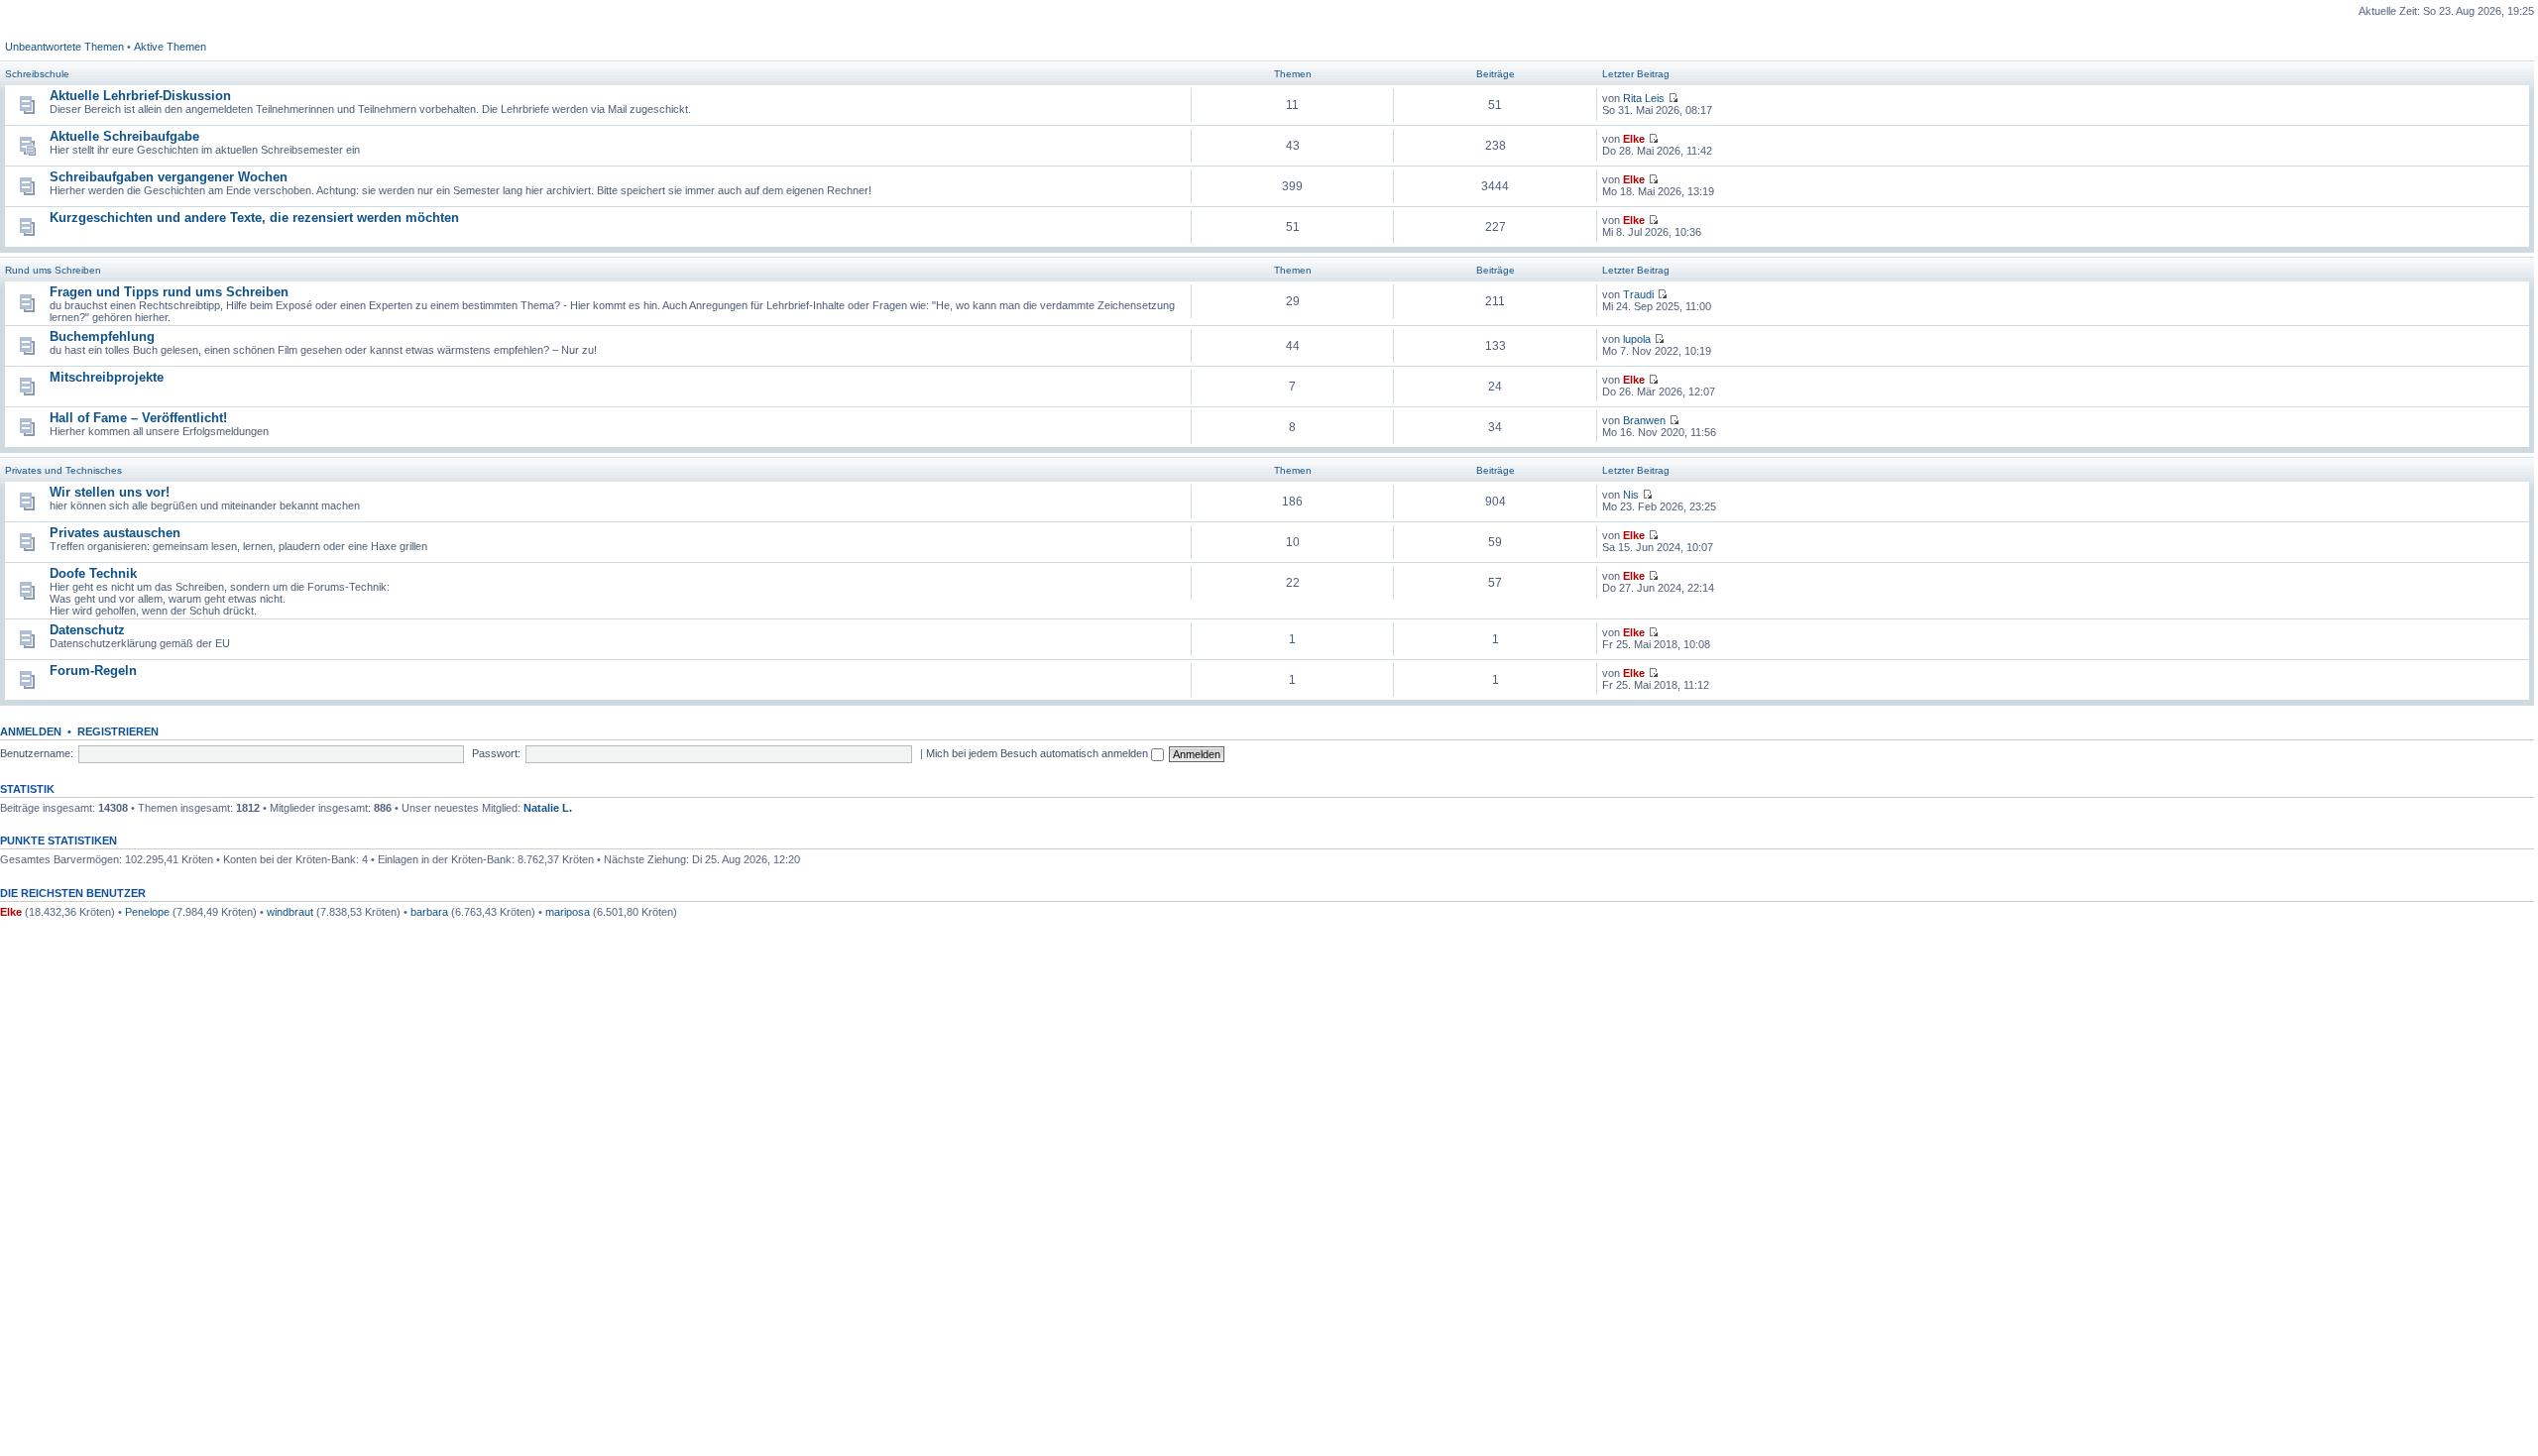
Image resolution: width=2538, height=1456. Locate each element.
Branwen (1644, 420)
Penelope (147, 912)
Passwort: (496, 753)
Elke (1634, 139)
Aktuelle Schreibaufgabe (124, 136)
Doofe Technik (93, 573)
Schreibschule (37, 74)
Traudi (1638, 294)
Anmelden (31, 731)
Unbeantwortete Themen (64, 47)
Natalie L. (548, 808)
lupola (1637, 339)
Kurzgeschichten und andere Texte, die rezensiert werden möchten (254, 218)
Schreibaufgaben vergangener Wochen (169, 177)
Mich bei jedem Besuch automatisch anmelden (1038, 753)
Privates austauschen (115, 533)
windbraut (290, 912)
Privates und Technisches (63, 470)
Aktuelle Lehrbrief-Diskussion (140, 96)
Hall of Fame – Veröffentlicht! (138, 418)
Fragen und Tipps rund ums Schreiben (169, 292)
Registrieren (118, 731)
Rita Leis (1644, 98)
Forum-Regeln (93, 671)
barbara (429, 912)
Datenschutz (87, 630)
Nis (1631, 495)
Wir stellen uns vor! (110, 492)
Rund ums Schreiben (53, 270)
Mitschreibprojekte (107, 377)
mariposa (568, 912)
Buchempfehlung (102, 336)
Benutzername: (37, 753)
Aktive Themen (170, 47)
